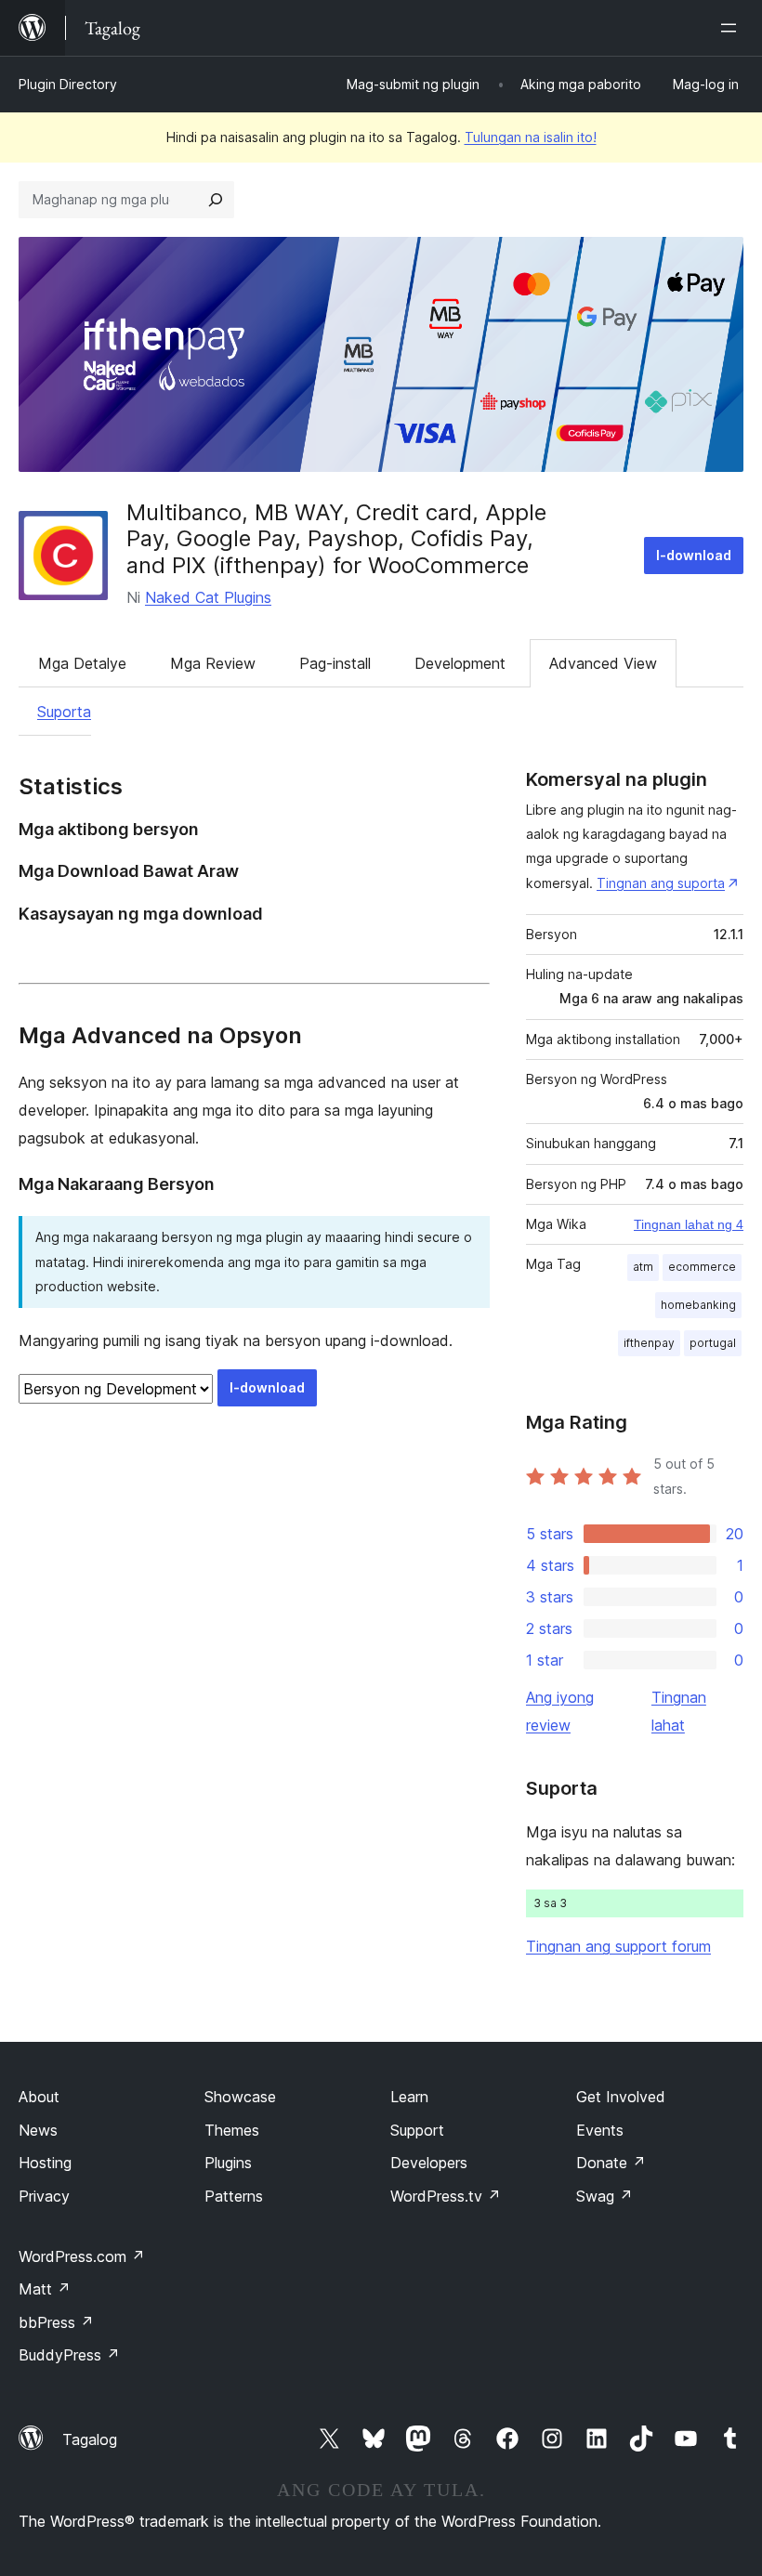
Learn (409, 2097)
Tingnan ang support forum (618, 1946)
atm (643, 1267)
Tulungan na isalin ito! (531, 137)
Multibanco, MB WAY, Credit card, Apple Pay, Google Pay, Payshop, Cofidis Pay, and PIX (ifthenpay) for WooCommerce (336, 539)
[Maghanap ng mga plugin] (216, 200)
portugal (713, 1343)
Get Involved (621, 2097)
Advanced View (603, 663)
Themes (232, 2130)
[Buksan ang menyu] (732, 28)
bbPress (56, 2322)
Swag (604, 2196)
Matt (45, 2289)
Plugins (228, 2163)
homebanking (698, 1305)
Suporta (64, 712)
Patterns (234, 2196)
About (39, 2097)
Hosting (45, 2163)
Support (417, 2130)
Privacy (44, 2196)
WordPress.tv (446, 2196)
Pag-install (335, 663)
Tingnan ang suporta (661, 883)
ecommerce (702, 1267)
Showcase (240, 2097)
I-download (694, 555)
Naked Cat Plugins (208, 597)
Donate (611, 2163)
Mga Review (213, 663)
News (38, 2130)
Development (460, 663)
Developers (429, 2163)
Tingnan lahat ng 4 (689, 1224)
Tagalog (90, 2439)
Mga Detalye (82, 663)
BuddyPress (69, 2355)
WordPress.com (82, 2256)
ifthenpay (649, 1343)
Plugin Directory (68, 84)
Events (600, 2130)
